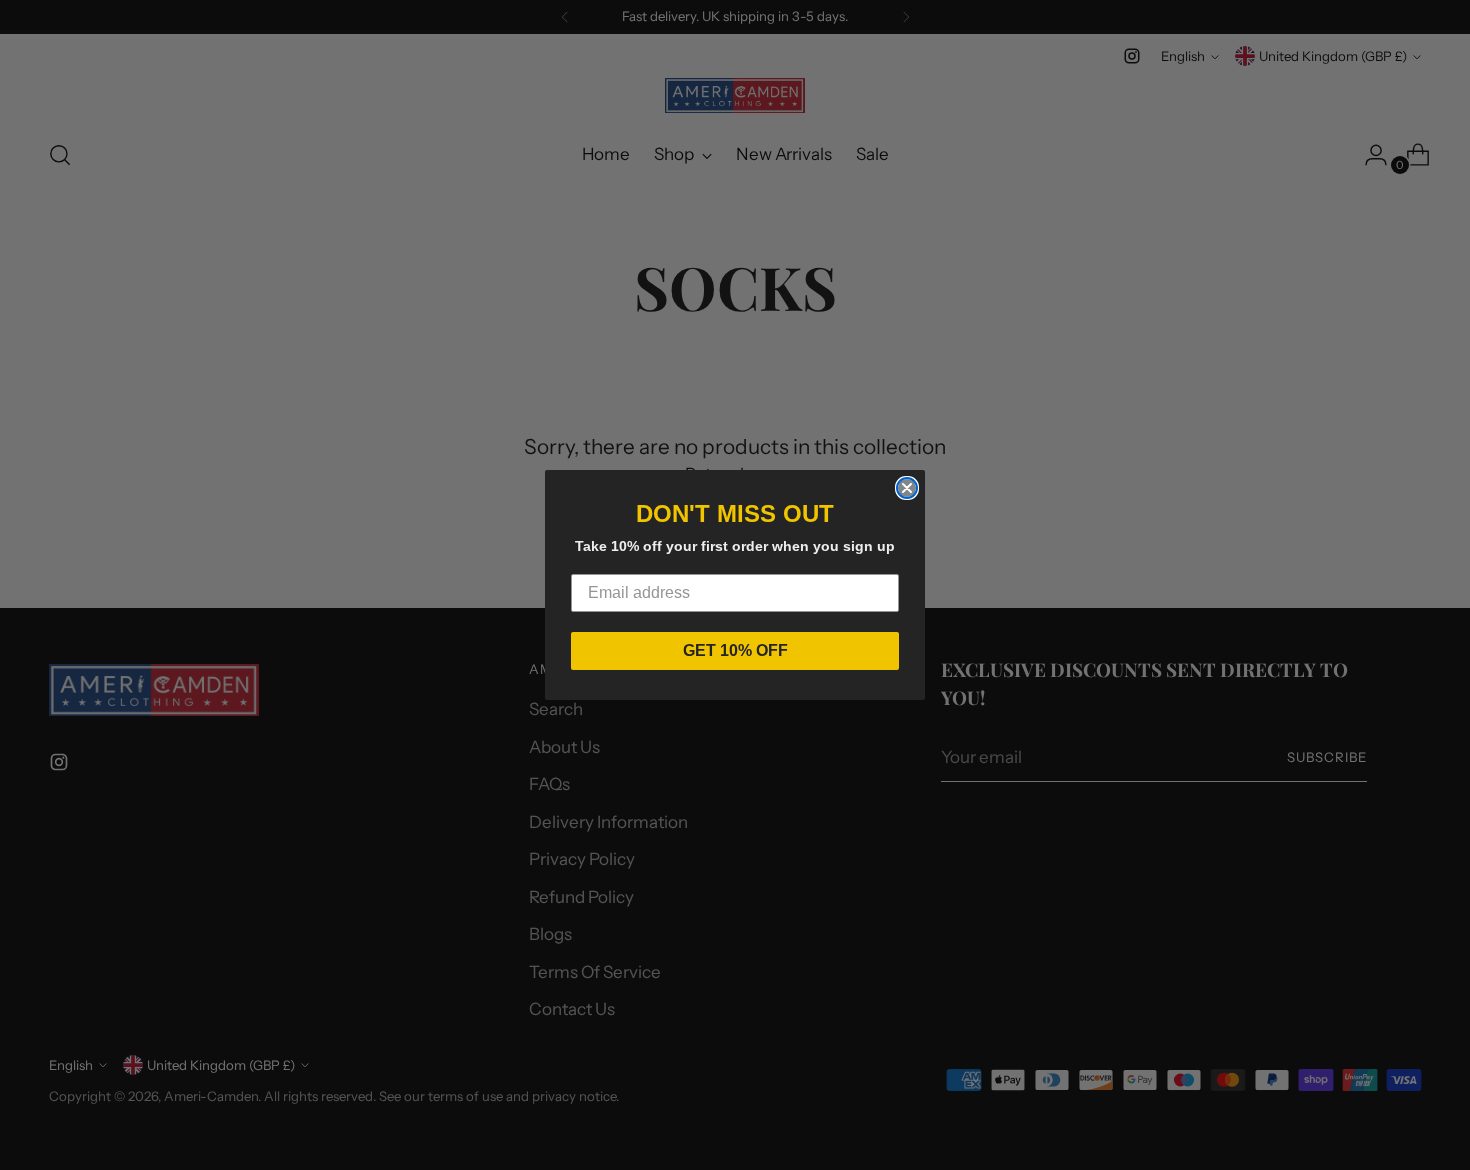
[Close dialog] (907, 488)
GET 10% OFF (735, 650)
